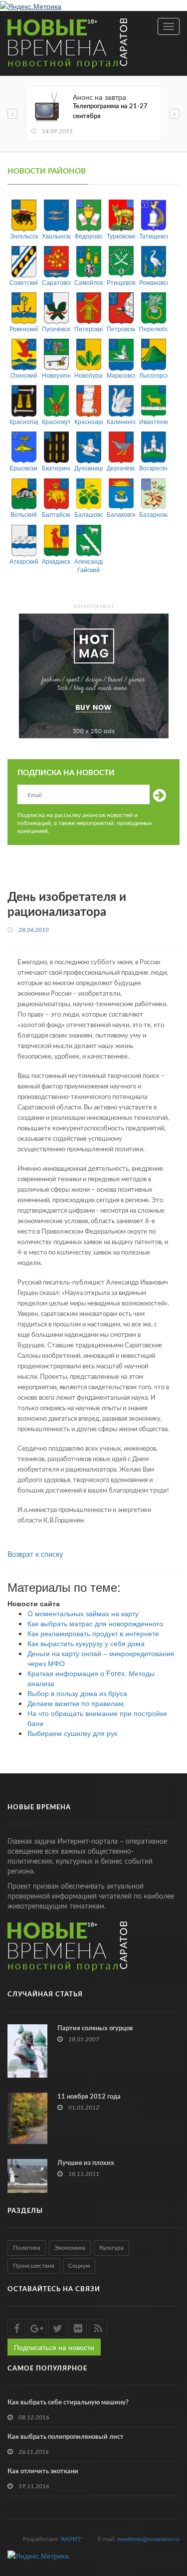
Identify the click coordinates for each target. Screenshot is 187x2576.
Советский (24, 282)
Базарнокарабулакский (153, 514)
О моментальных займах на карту (83, 1613)
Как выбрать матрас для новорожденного (95, 1623)
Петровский (121, 328)
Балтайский (56, 514)
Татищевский (153, 236)
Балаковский (121, 514)
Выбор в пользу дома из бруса (77, 1693)
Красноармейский (89, 421)
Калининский (121, 421)
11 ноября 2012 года (89, 2097)
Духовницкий (89, 468)
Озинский (24, 375)
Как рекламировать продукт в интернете (93, 1633)
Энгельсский (24, 236)
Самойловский (89, 282)
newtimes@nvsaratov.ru (148, 2539)
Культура (111, 2248)
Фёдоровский (89, 236)
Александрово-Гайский (89, 565)
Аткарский (24, 561)
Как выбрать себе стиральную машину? (68, 2403)
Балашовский (89, 514)
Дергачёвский (121, 468)
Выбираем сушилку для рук (72, 1733)
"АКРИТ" (71, 2539)
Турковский (121, 236)
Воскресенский (153, 468)
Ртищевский (121, 282)
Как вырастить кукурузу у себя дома (86, 1643)
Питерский (89, 328)
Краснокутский (56, 421)
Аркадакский (56, 561)
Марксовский (121, 375)
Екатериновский (56, 468)
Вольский (24, 514)
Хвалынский (56, 236)
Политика (27, 2248)
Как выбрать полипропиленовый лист (66, 2437)
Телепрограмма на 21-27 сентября (110, 111)
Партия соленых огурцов (95, 2029)
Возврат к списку (35, 1555)
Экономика (70, 2248)
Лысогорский (153, 375)
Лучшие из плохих (86, 2163)
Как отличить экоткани (43, 2471)
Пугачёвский (56, 328)
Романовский (153, 282)
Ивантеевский (153, 421)
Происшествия (34, 2266)
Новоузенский (56, 375)
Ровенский (24, 328)
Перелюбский (153, 328)
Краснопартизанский (24, 421)
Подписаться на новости (54, 2347)
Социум (79, 2266)
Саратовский (56, 282)
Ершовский (24, 468)
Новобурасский (89, 375)
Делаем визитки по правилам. (77, 1703)
